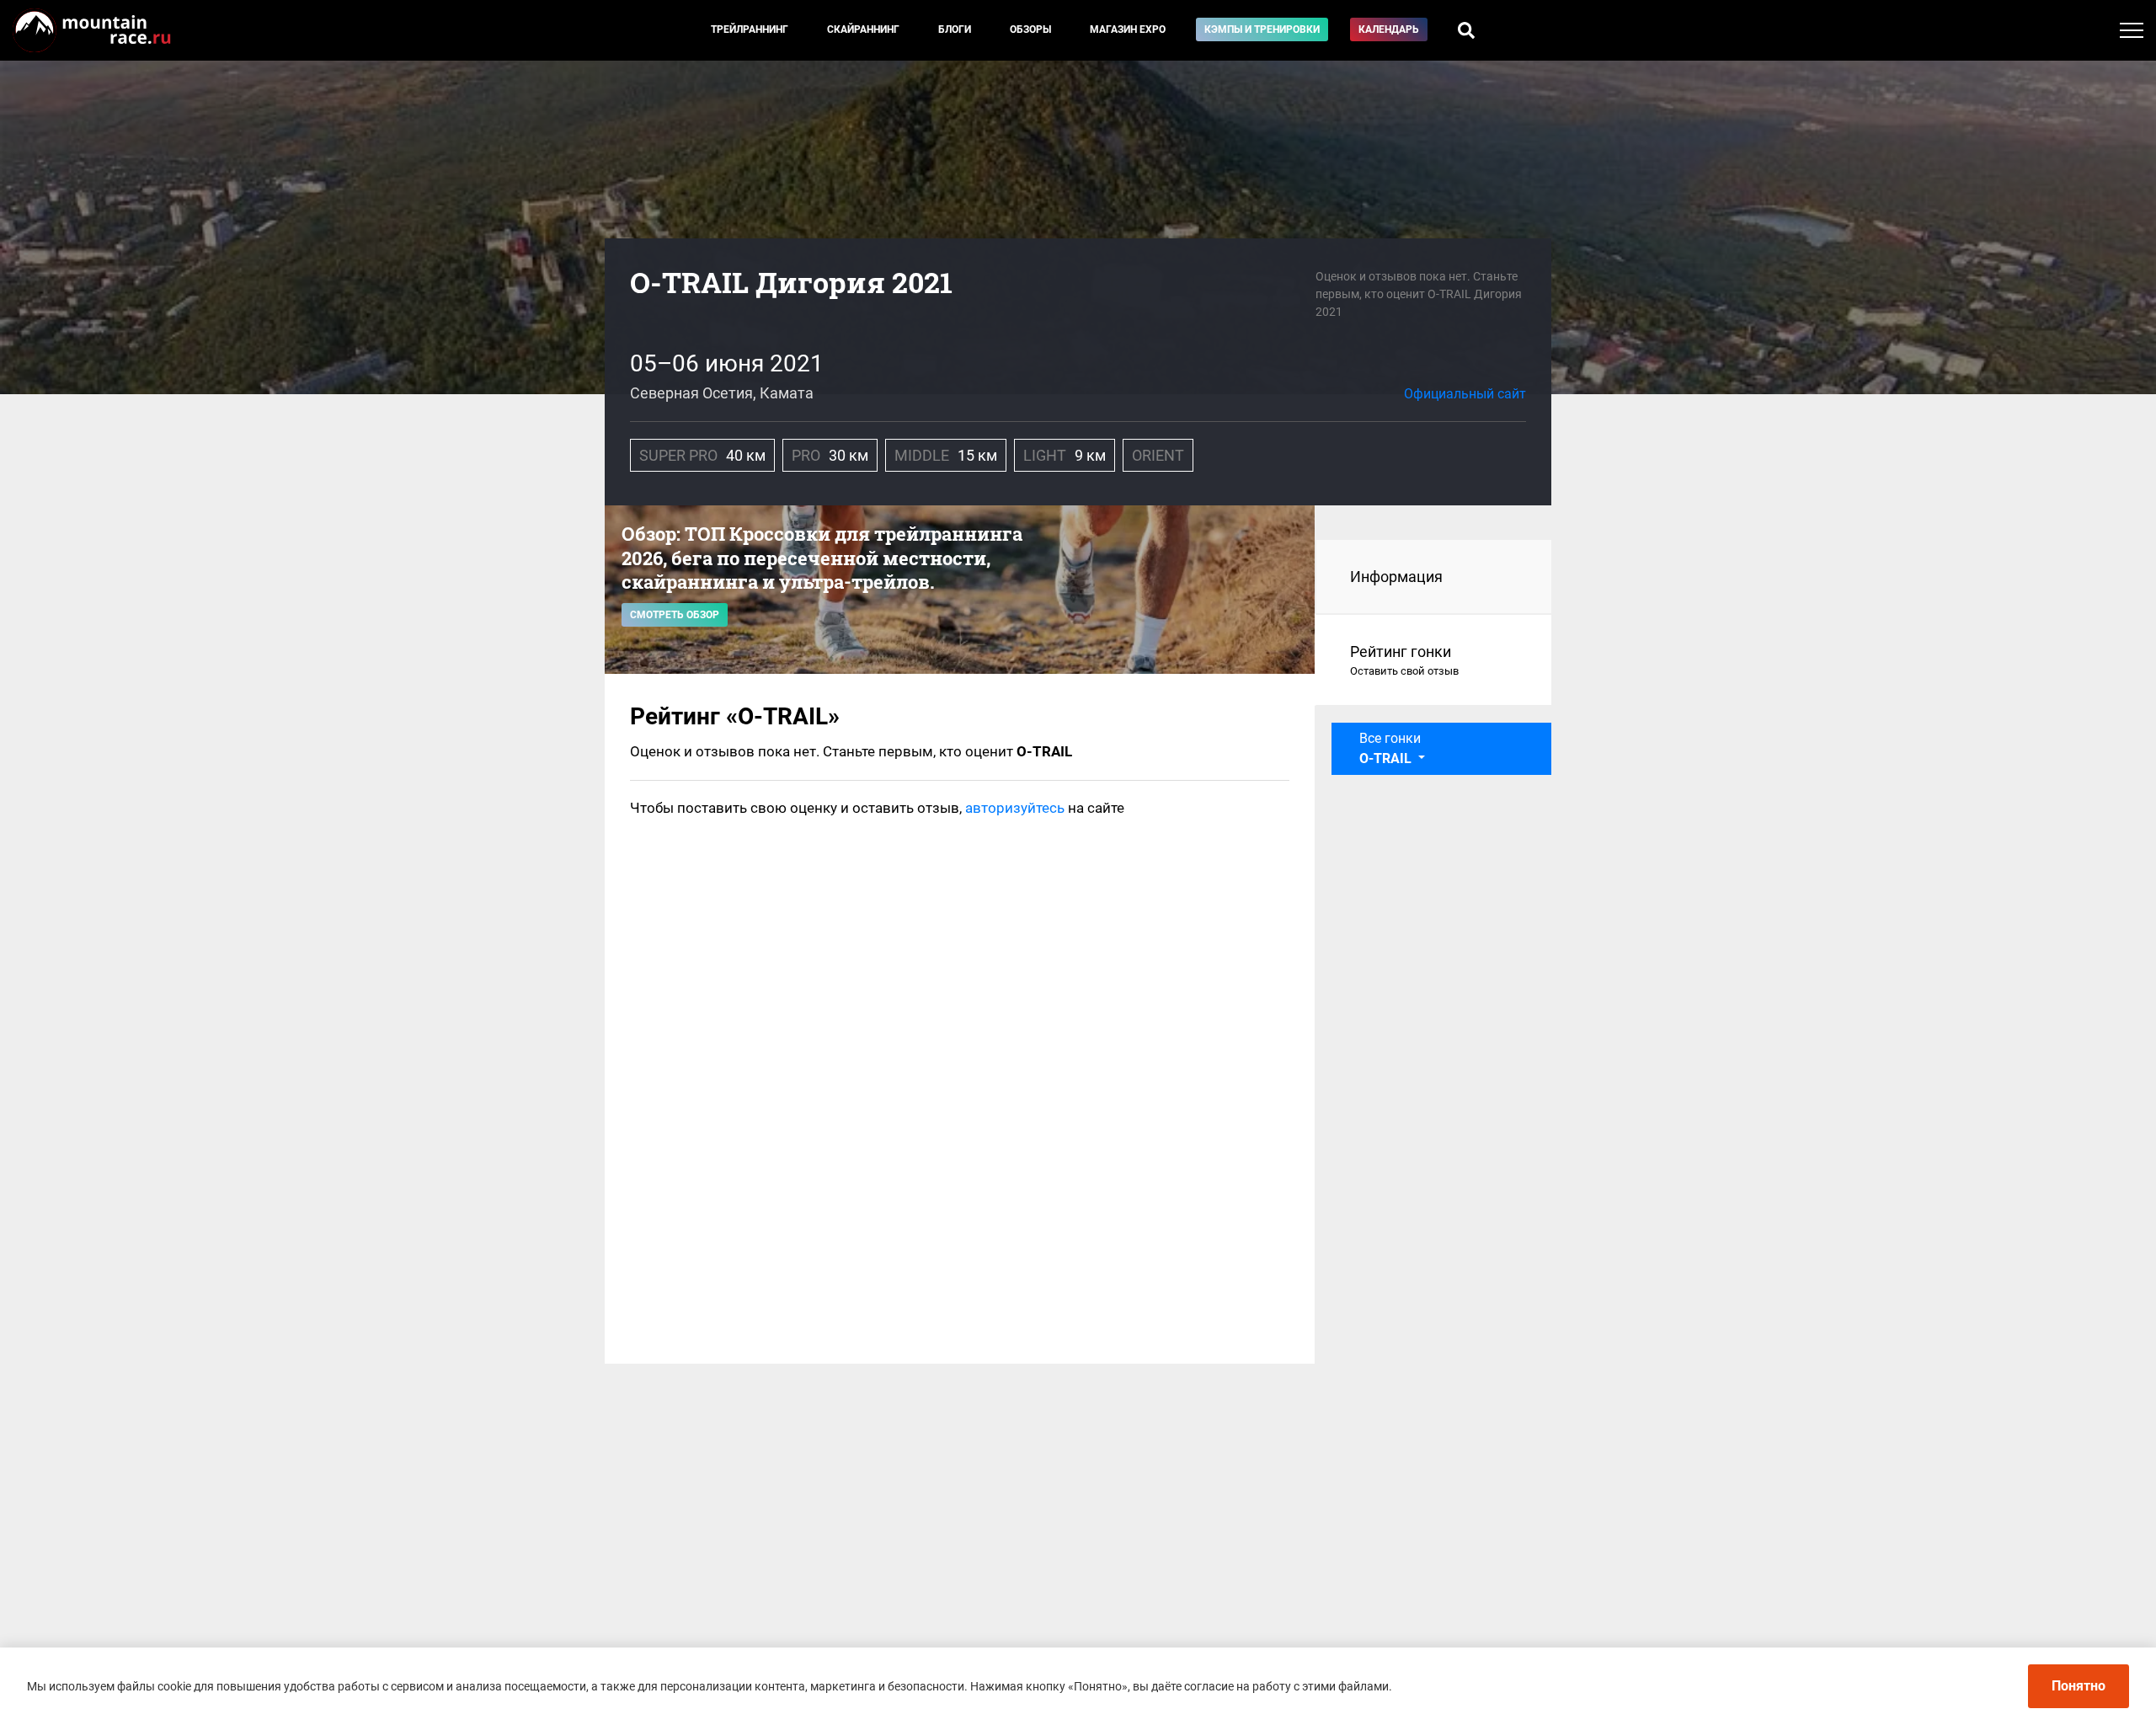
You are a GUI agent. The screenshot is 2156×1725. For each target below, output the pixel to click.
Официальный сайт (1465, 394)
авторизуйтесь (1015, 808)
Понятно (2079, 1686)
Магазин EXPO (1128, 29)
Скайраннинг (863, 29)
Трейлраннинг (750, 29)
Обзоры (1030, 29)
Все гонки (1390, 748)
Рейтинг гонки (1404, 660)
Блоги (955, 29)
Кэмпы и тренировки (1262, 29)
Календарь (1389, 29)
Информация (1396, 577)
